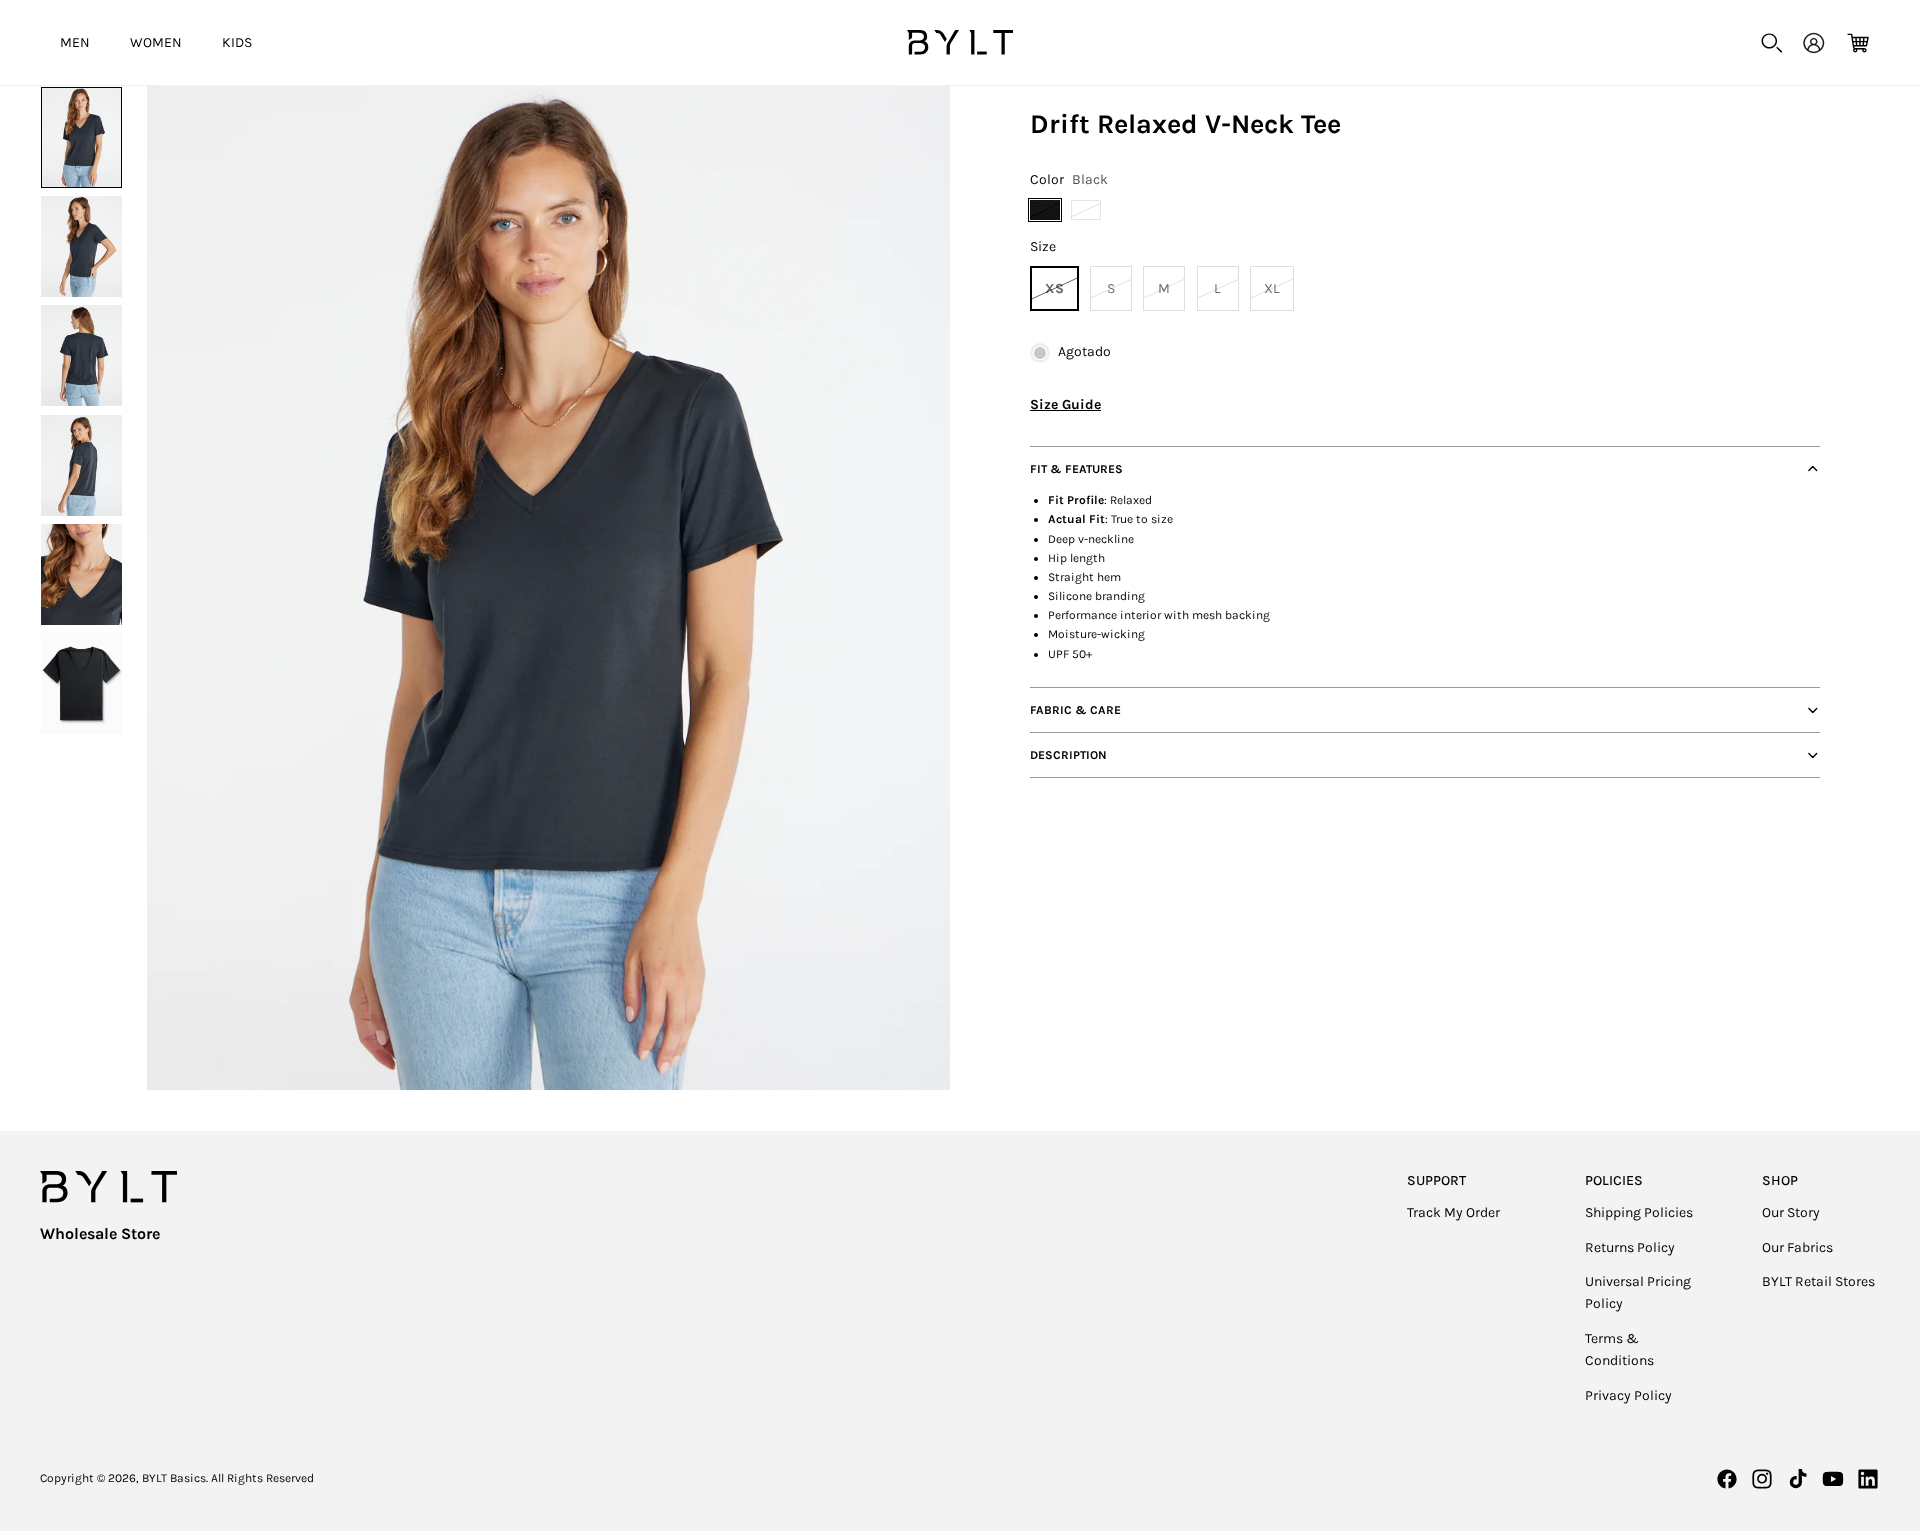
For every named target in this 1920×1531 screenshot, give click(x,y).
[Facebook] (1727, 1479)
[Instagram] (1762, 1479)
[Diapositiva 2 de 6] (81, 246)
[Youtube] (1833, 1479)
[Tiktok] (1798, 1479)
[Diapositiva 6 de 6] (81, 683)
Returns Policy (1630, 1247)
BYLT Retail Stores (1818, 1281)
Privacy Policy (1628, 1395)
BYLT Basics (174, 1478)
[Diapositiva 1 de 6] (81, 137)
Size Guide (1065, 404)
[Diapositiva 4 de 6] (81, 465)
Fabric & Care (1075, 710)
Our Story (1791, 1212)
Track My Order (1453, 1212)
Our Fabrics (1797, 1247)
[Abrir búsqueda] (1772, 43)
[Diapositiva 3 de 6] (81, 355)
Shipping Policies (1639, 1212)
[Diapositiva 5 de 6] (81, 574)
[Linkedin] (1868, 1479)
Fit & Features (1076, 469)
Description (1068, 755)
